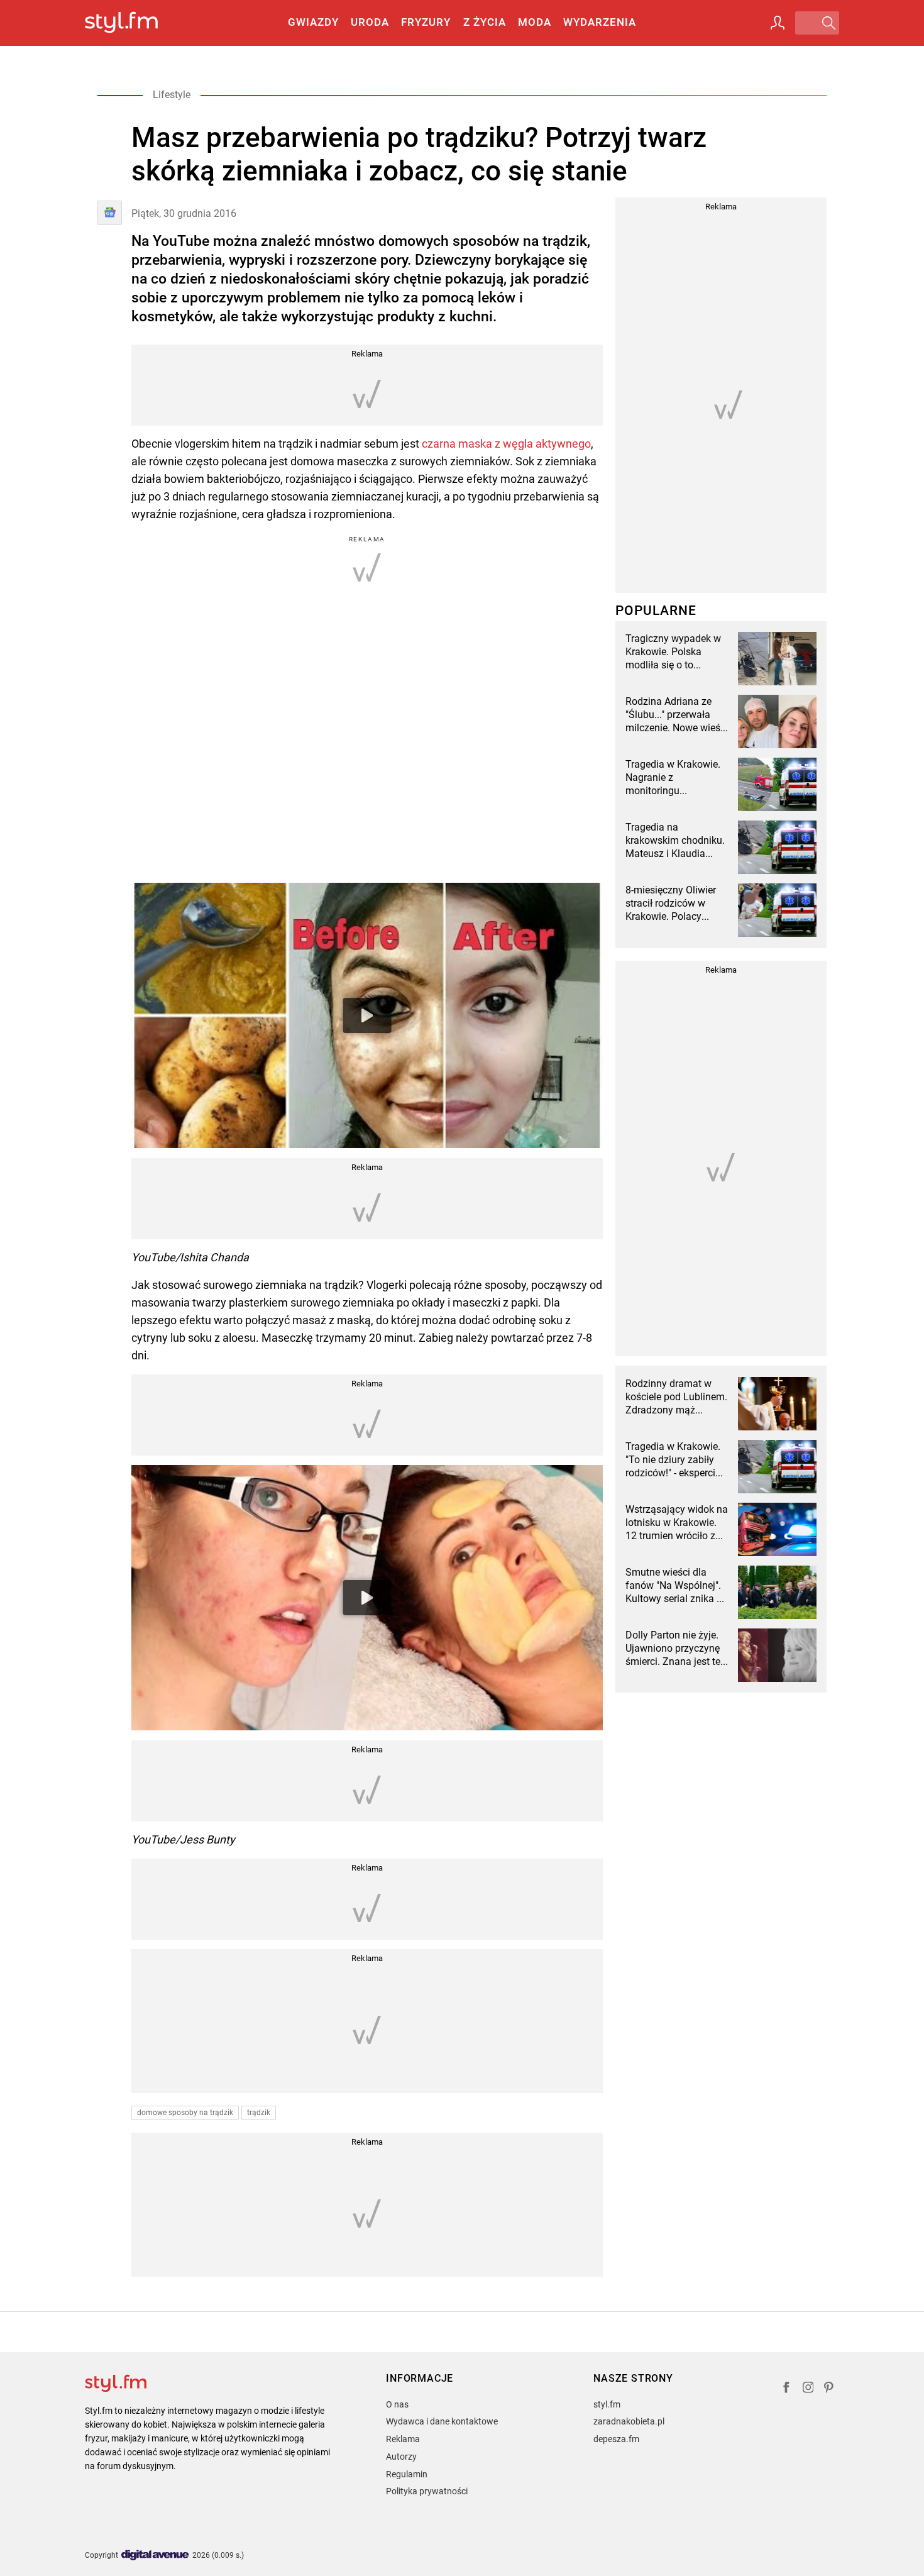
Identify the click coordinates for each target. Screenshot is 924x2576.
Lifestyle (172, 95)
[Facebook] (786, 2389)
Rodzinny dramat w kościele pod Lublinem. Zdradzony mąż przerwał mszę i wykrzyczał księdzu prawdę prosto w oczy (676, 1397)
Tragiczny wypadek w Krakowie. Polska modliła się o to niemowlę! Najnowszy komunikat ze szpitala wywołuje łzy (674, 652)
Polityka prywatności (427, 2491)
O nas (397, 2404)
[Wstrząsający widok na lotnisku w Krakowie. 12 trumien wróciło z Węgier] (777, 1529)
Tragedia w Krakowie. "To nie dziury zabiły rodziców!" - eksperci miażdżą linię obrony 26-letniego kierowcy (673, 1460)
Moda (535, 22)
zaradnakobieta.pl (629, 2421)
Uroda (370, 22)
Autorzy (401, 2457)
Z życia (485, 22)
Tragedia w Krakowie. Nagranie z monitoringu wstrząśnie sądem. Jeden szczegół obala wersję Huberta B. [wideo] (674, 778)
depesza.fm (616, 2439)
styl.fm (607, 2404)
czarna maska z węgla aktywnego (506, 444)
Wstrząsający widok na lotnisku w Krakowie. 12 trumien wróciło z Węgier (677, 1523)
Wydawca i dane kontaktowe (442, 2421)
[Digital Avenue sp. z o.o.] (155, 2556)
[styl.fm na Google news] (110, 213)
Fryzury (426, 22)
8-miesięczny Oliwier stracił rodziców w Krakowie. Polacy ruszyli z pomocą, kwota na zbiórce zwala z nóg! (671, 904)
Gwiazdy (313, 22)
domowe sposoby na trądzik (185, 2113)
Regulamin (407, 2474)
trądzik (259, 2113)
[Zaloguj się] (778, 23)
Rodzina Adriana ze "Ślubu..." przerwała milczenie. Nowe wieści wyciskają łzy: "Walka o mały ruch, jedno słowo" (677, 715)
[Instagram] (808, 2389)
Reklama (403, 2439)
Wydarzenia (600, 22)
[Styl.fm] (135, 23)
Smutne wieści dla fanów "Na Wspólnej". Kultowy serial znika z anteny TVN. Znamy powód (674, 1586)
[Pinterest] (830, 2389)
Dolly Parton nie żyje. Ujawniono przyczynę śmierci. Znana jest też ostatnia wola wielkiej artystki (675, 1649)
